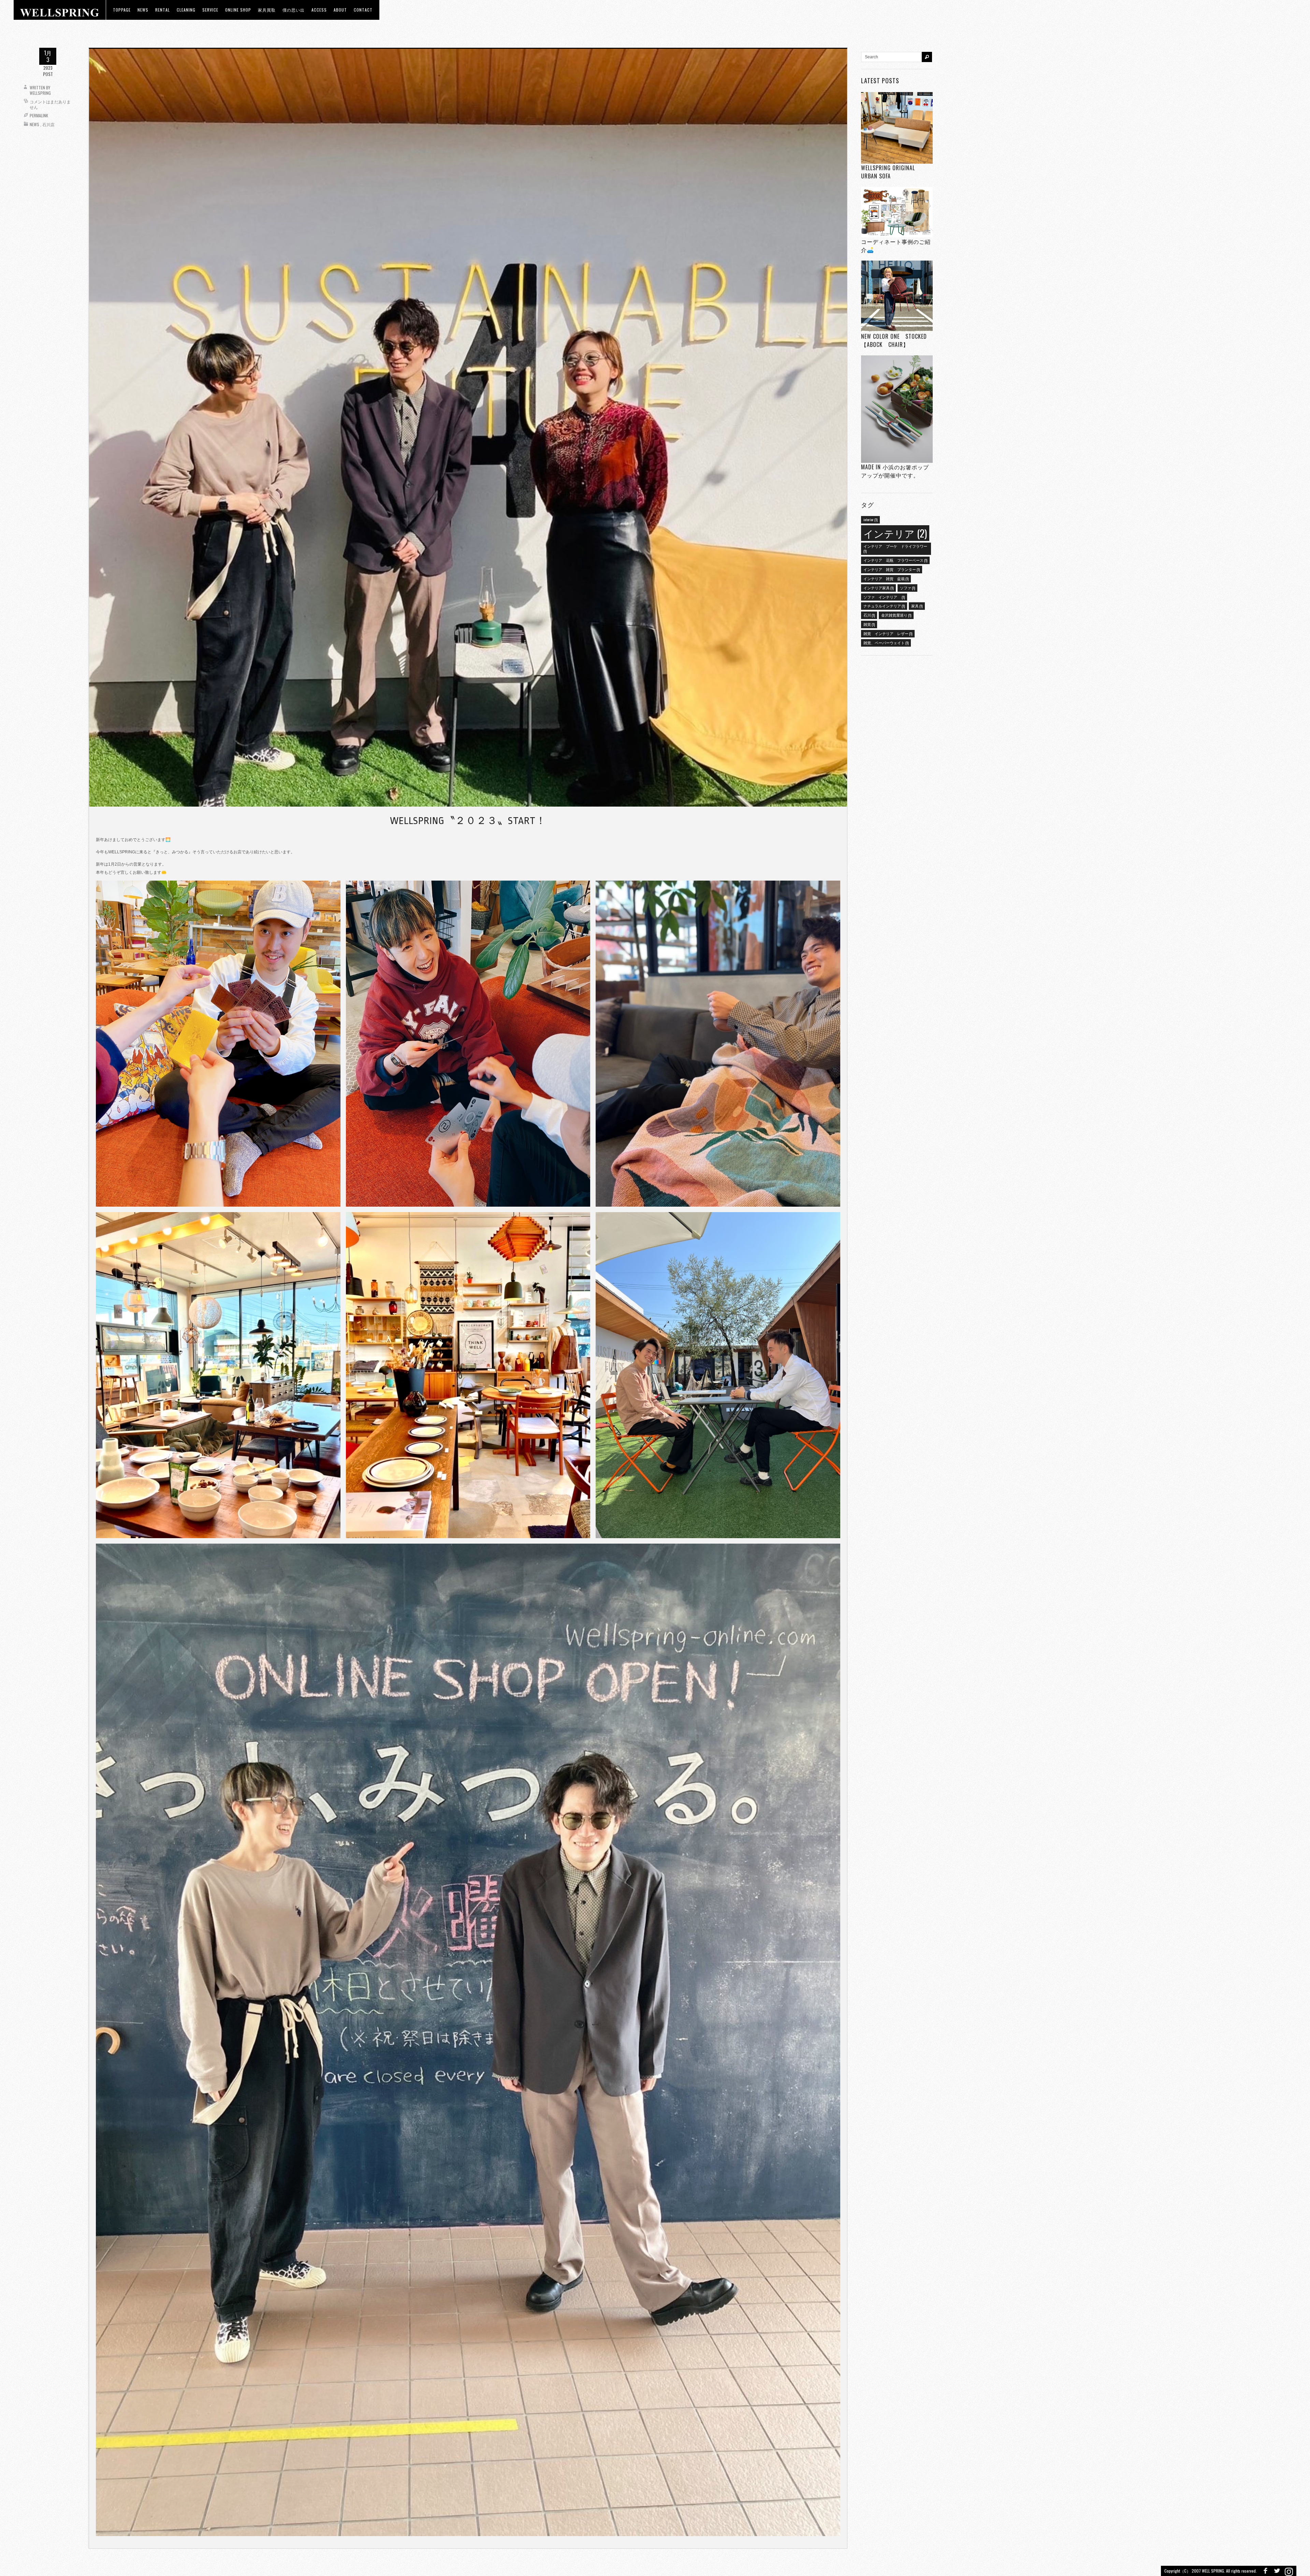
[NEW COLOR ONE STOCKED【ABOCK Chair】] (897, 297)
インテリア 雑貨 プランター (892, 569)
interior (870, 519)
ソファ (907, 588)
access (319, 10)
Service (210, 10)
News (34, 124)
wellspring (40, 93)
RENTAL (163, 10)
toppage (122, 10)
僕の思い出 (294, 10)
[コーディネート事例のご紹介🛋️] (897, 212)
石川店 (48, 124)
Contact (363, 10)
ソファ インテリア (884, 597)
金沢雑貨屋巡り (896, 615)
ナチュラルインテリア (884, 606)
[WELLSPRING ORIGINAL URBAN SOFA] (897, 128)
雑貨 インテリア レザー (888, 633)
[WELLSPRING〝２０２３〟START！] (468, 427)
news (143, 10)
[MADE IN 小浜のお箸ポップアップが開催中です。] (897, 409)
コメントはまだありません (50, 104)
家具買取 (267, 10)
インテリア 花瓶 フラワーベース (895, 560)
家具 (917, 606)
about (340, 10)
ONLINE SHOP (238, 10)
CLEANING (186, 10)
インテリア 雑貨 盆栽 (886, 578)
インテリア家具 (878, 588)
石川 (869, 615)
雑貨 (869, 624)
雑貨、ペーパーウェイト (886, 643)
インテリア (895, 533)
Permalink (39, 115)
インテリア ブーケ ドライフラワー (895, 548)
